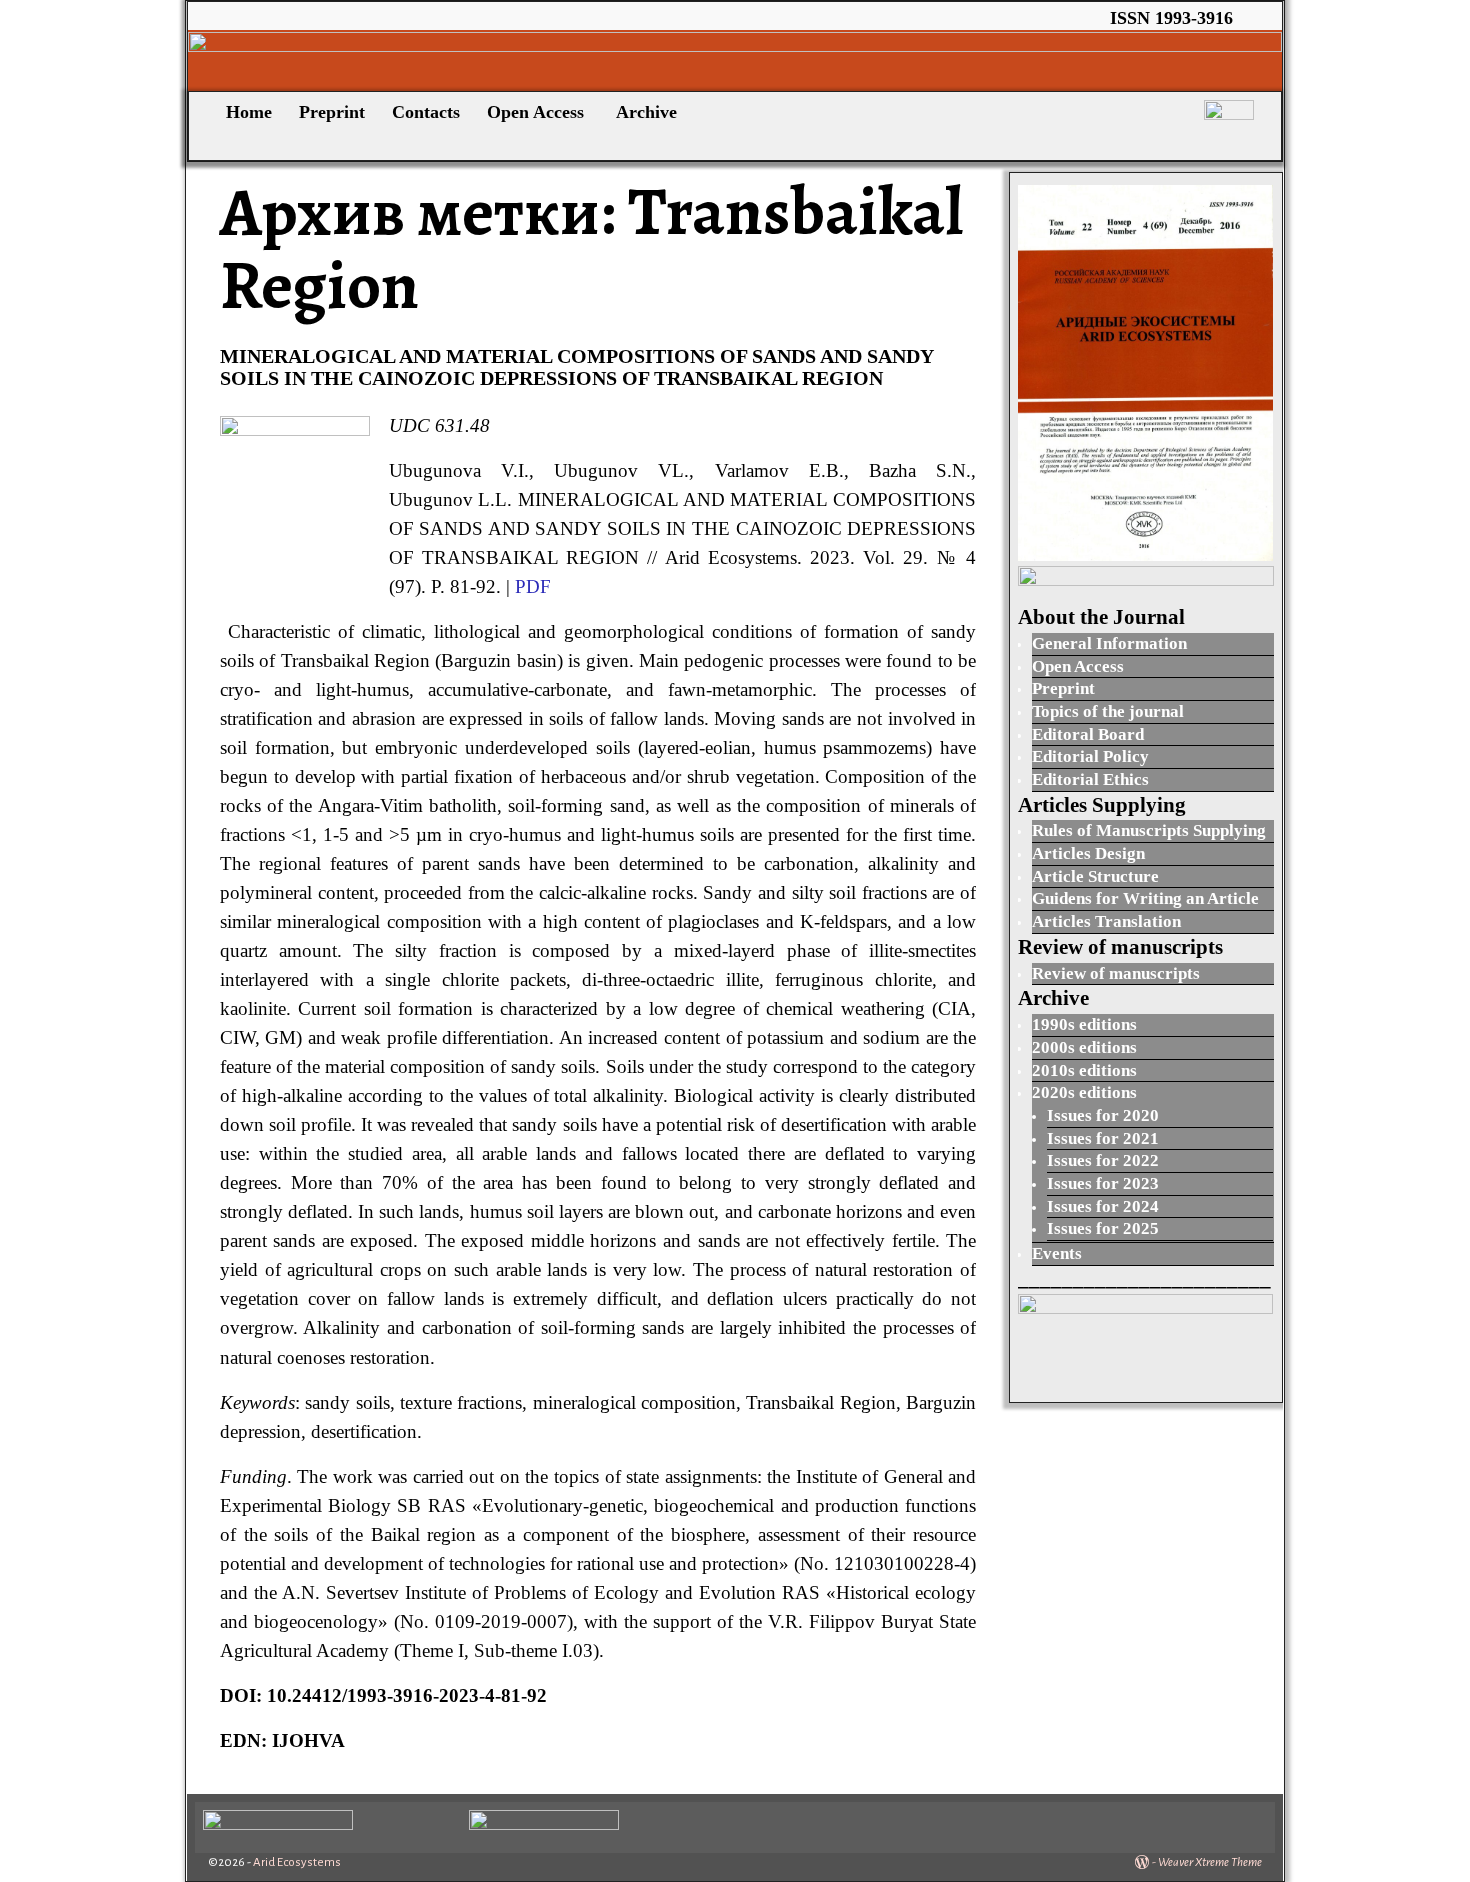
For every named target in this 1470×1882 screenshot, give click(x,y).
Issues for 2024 (1103, 1206)
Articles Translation (1106, 921)
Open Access (538, 112)
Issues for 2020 (1103, 1115)
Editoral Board (1088, 734)
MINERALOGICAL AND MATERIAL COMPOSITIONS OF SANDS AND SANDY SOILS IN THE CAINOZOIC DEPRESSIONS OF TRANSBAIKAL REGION (576, 367)
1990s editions (1084, 1024)
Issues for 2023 (1103, 1183)
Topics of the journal (1108, 711)
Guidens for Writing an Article (1145, 898)
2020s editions (1084, 1092)
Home (246, 112)
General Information (1109, 643)
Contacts (426, 112)
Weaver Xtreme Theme (1210, 1862)
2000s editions (1084, 1047)
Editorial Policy (1090, 756)
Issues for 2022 (1103, 1160)
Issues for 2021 (1103, 1138)
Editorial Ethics (1090, 779)
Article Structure (1095, 876)
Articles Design (1088, 853)
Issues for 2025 (1103, 1228)
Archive (646, 112)
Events (1057, 1253)
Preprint (332, 112)
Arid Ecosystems (297, 1862)
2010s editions (1084, 1070)
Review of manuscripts (1116, 973)
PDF (533, 586)
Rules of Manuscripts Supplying (1149, 830)
